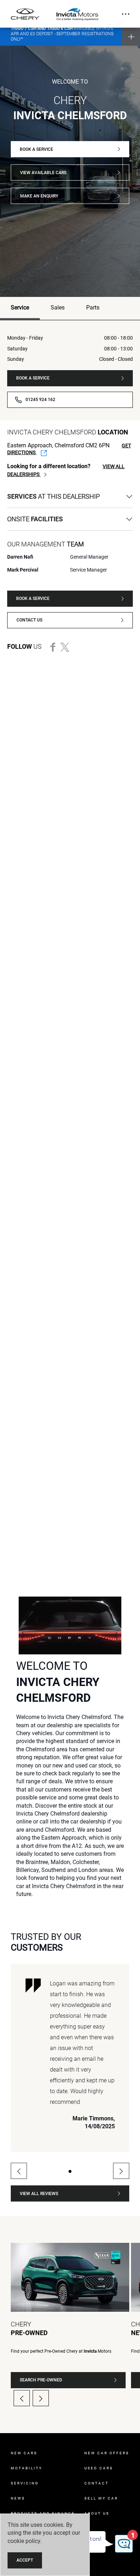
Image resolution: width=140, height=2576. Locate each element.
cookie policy (24, 2541)
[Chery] (25, 14)
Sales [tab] (58, 308)
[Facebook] (55, 647)
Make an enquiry (39, 196)
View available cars (43, 173)
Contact (97, 2483)
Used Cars (99, 2468)
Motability (27, 2468)
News (18, 2498)
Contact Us (29, 620)
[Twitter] (67, 647)
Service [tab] (20, 308)
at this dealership (53, 496)
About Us (97, 2513)
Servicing (25, 2483)
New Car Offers (107, 2453)
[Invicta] (77, 14)
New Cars (24, 2453)
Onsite (35, 519)
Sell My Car (101, 2498)
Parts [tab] (93, 308)
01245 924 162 (40, 400)
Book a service (36, 149)
